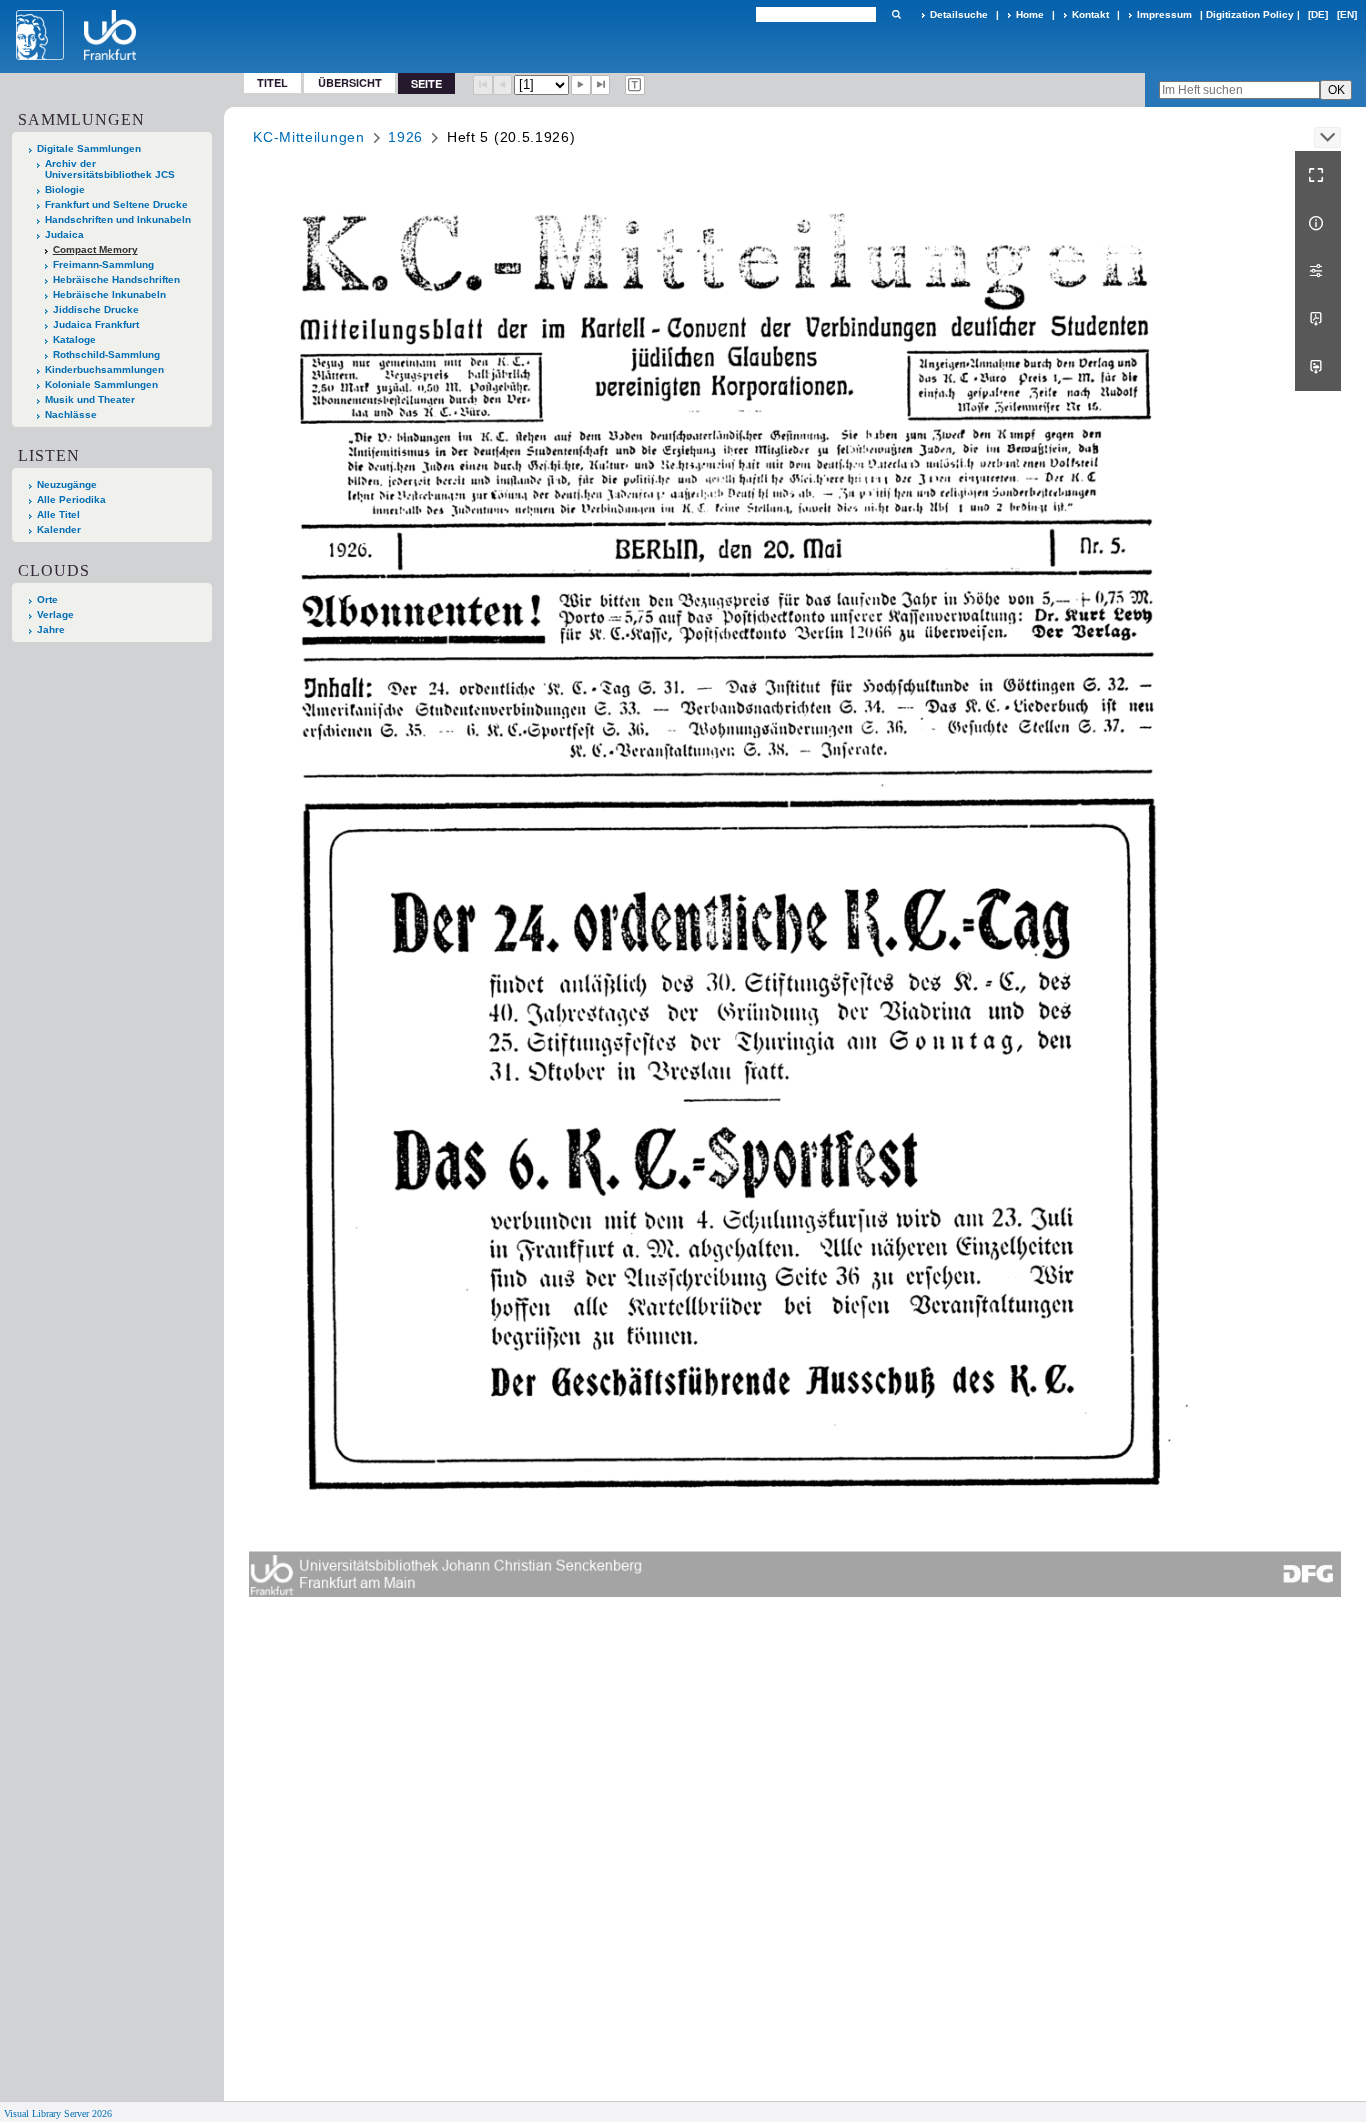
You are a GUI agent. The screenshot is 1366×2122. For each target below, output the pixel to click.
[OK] (896, 14)
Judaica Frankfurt (96, 324)
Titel (272, 82)
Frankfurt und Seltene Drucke (116, 204)
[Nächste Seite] (581, 85)
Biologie (65, 189)
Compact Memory (95, 249)
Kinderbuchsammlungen (104, 369)
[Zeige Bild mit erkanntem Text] (635, 85)
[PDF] (1318, 319)
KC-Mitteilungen (309, 137)
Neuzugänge (67, 484)
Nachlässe (71, 414)
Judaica (64, 234)
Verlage (55, 614)
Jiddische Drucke (96, 309)
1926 (405, 137)
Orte (47, 599)
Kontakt (1090, 14)
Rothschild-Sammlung (106, 354)
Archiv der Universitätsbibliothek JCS (110, 169)
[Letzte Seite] (601, 85)
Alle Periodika (71, 499)
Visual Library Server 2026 (58, 2113)
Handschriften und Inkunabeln (118, 219)
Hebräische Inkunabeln (109, 294)
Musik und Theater (90, 399)
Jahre (51, 629)
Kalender (59, 529)
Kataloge (74, 339)
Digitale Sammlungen (89, 148)
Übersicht (350, 82)
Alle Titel (58, 514)
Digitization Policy (1250, 14)
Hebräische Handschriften (116, 279)
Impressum (1164, 14)
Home (1030, 14)
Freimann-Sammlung (103, 264)
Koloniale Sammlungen (101, 384)
